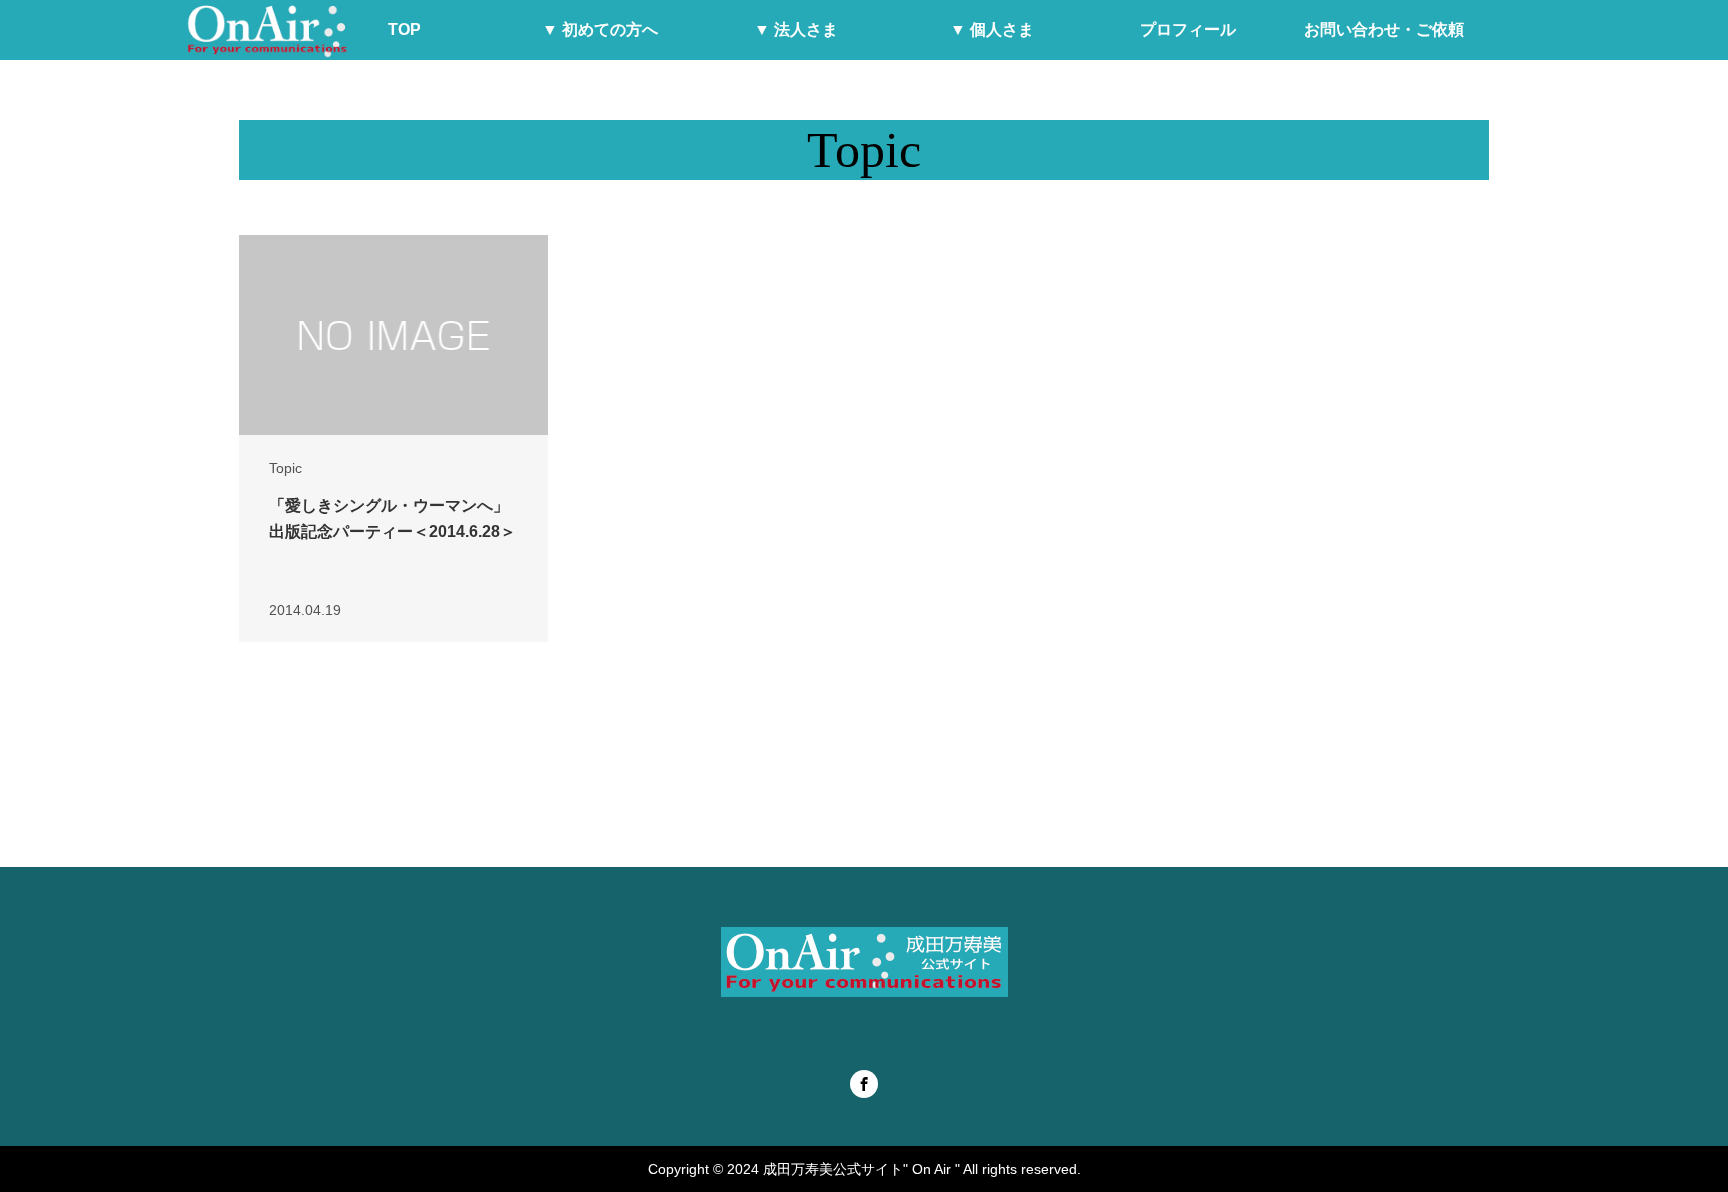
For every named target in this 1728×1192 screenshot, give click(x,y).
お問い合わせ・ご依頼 (1384, 29)
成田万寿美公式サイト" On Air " (861, 1169)
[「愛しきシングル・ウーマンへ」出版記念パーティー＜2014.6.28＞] (393, 335)
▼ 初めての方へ (600, 29)
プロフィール (1188, 29)
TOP (404, 29)
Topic (285, 468)
